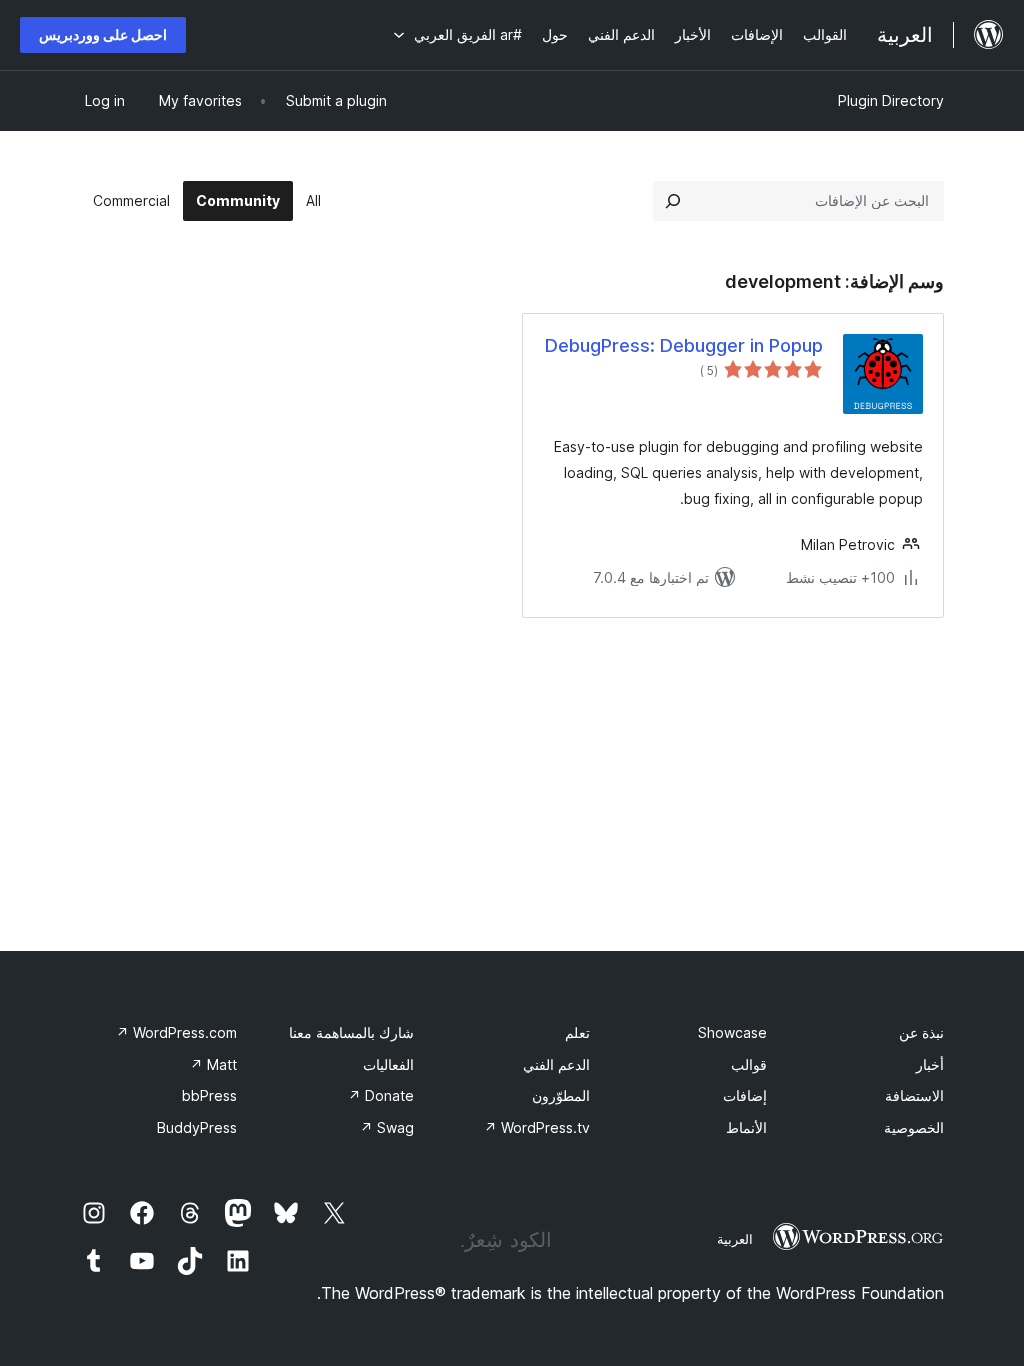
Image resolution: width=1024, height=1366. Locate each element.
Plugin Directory (891, 100)
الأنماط (746, 1127)
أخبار (930, 1064)
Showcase (732, 1032)
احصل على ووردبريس (103, 34)
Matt (213, 1064)
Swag (387, 1127)
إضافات (745, 1095)
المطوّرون (561, 1095)
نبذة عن (921, 1032)
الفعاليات (388, 1064)
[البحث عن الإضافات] (673, 201)
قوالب (749, 1064)
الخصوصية (914, 1127)
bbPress (209, 1095)
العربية (735, 1239)
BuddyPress (197, 1127)
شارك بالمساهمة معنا (351, 1032)
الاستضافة (914, 1095)
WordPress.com (176, 1032)
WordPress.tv (537, 1127)
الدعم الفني (556, 1064)
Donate (381, 1095)
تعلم (577, 1032)
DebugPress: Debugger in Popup (684, 345)
